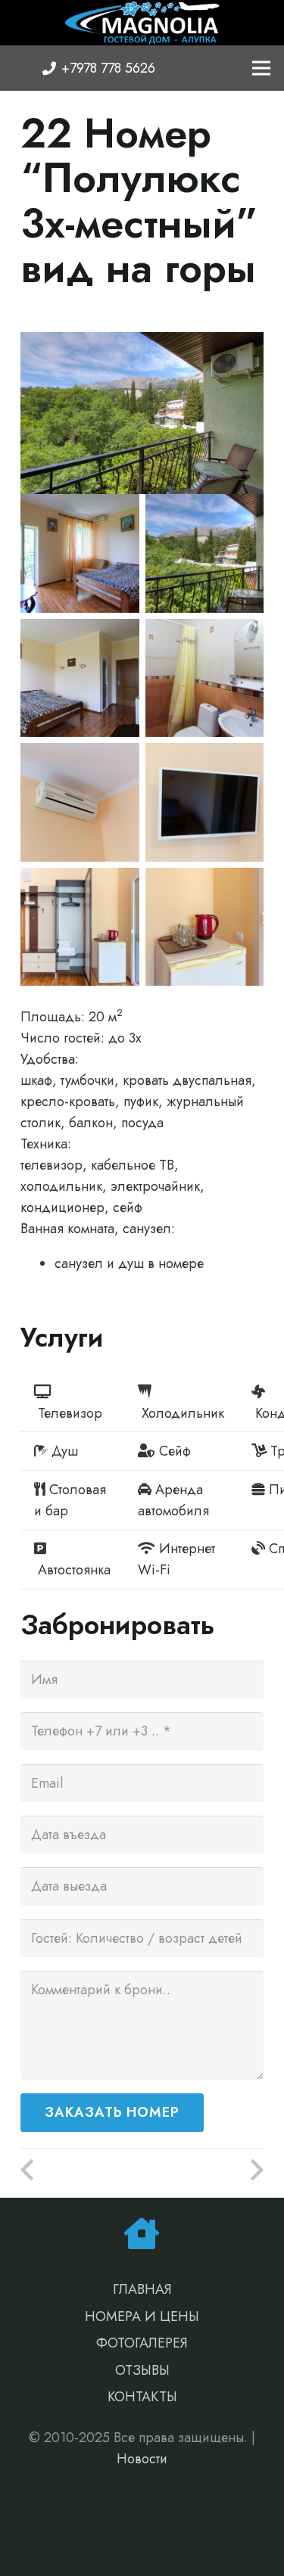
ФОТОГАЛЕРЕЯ (142, 2343)
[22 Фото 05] (205, 678)
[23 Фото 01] (205, 553)
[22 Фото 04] (80, 678)
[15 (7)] (80, 927)
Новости (142, 2459)
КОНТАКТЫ (142, 2397)
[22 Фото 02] (80, 553)
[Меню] (262, 68)
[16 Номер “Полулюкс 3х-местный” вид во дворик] (81, 2170)
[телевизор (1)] (205, 802)
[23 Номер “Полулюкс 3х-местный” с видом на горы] (203, 2170)
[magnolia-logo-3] (142, 23)
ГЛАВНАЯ (142, 2289)
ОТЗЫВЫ (142, 2370)
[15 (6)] (205, 927)
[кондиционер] (80, 802)
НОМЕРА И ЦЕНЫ (142, 2317)
